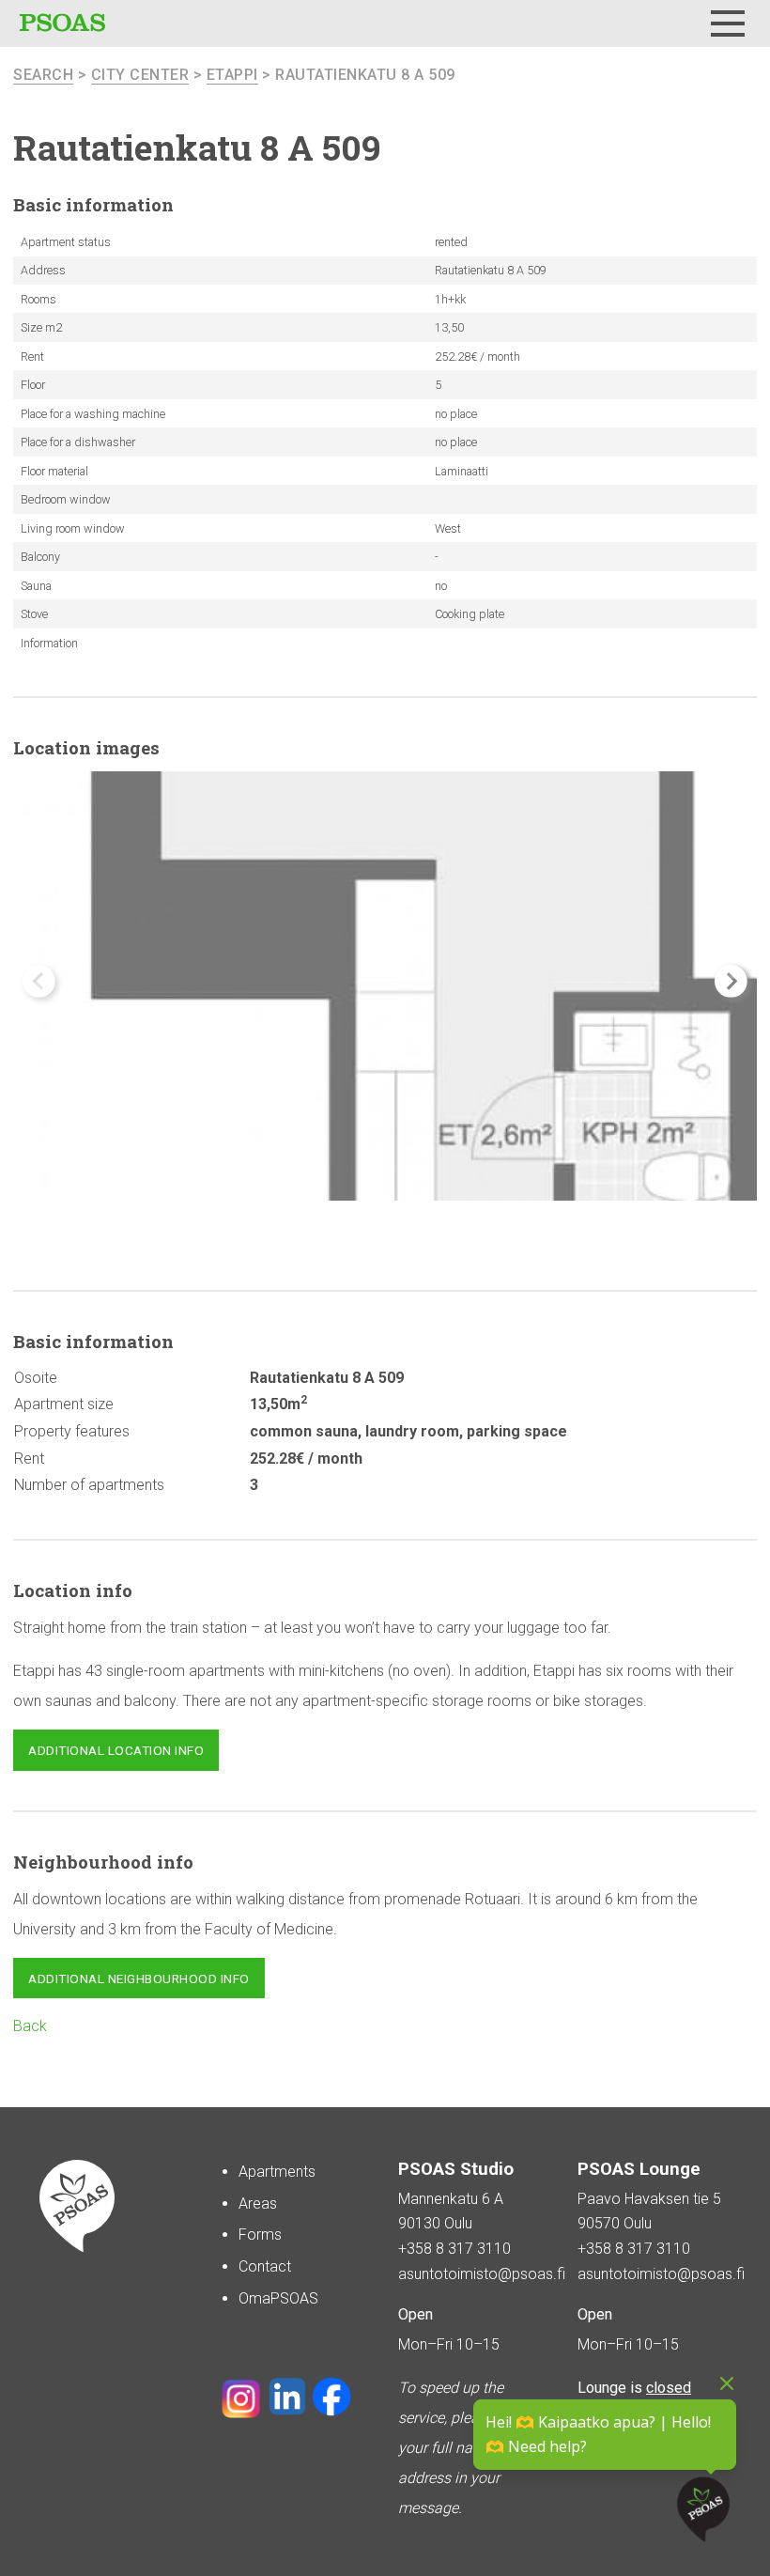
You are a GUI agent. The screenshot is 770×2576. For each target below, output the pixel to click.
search (43, 75)
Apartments (277, 2172)
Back (30, 2026)
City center (140, 75)
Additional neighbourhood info (139, 1979)
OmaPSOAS (278, 2298)
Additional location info (116, 1750)
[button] (731, 981)
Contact (265, 2266)
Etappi (232, 75)
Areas (258, 2204)
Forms (260, 2235)
